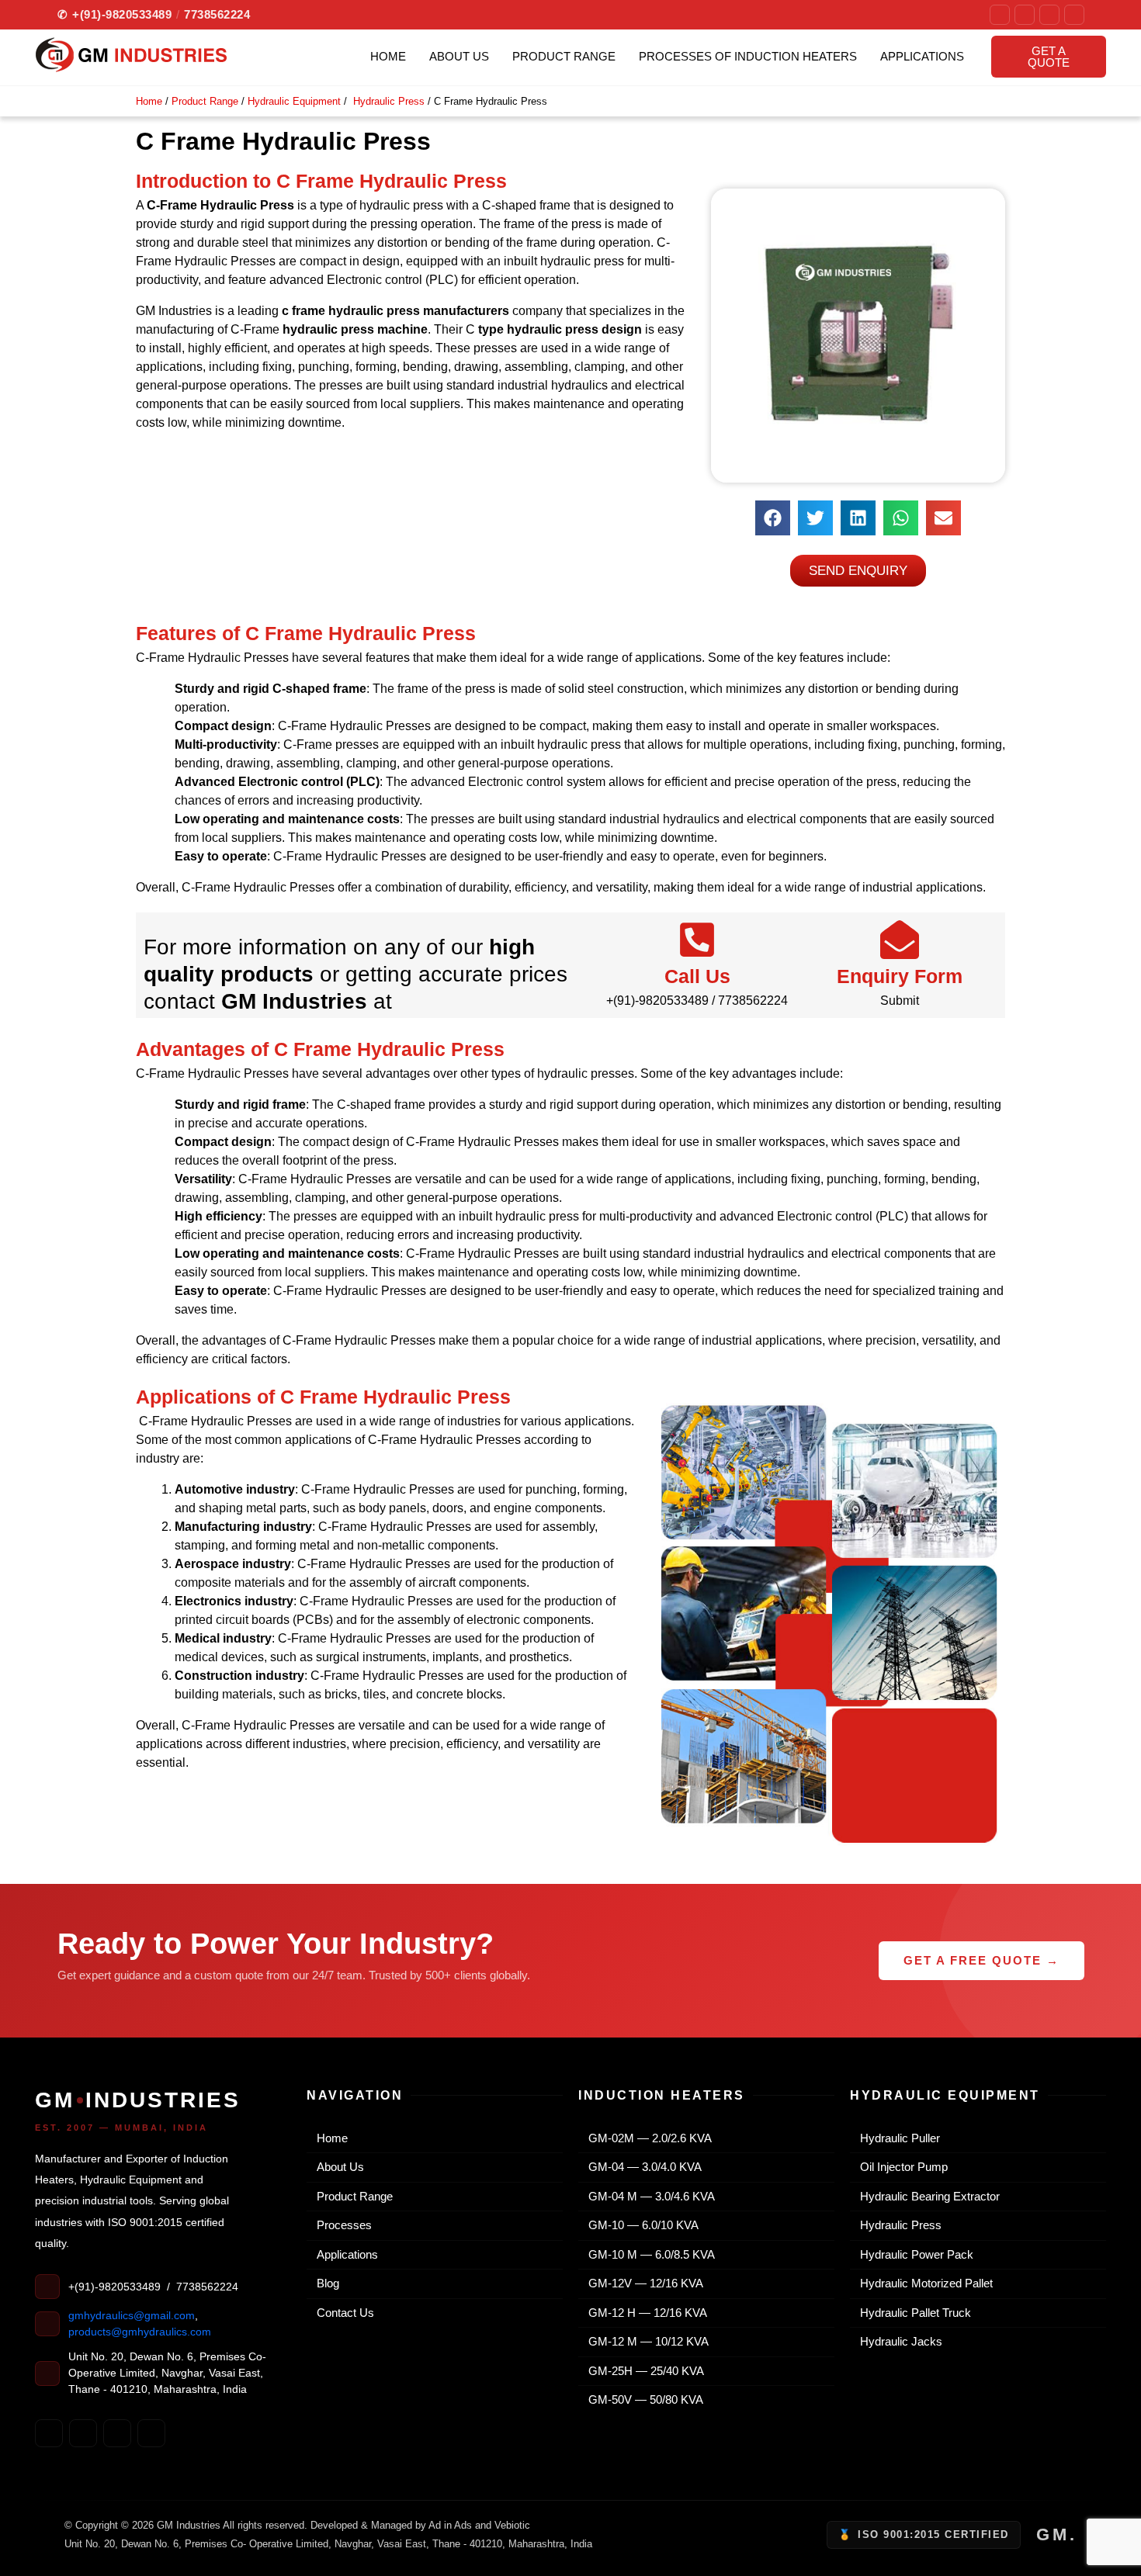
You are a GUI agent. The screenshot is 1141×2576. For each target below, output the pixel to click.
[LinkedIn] (1074, 15)
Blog (323, 2283)
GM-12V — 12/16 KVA (641, 2283)
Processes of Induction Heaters (748, 56)
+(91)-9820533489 (115, 14)
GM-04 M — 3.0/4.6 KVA (647, 2196)
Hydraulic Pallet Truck (910, 2313)
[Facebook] (1000, 15)
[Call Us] (697, 940)
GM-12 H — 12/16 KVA (643, 2313)
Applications (922, 56)
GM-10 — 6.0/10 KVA (638, 2225)
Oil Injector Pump (899, 2167)
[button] (773, 518)
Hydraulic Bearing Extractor (925, 2196)
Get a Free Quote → (981, 1960)
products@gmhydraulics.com (140, 2332)
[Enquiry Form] (900, 940)
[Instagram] (1025, 15)
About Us (459, 56)
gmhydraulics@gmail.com (132, 2315)
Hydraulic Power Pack (912, 2254)
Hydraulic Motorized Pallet (921, 2283)
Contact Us (340, 2313)
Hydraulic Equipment (294, 101)
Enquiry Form (900, 976)
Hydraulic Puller (895, 2138)
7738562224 (217, 14)
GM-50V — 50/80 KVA (641, 2399)
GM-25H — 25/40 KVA (641, 2371)
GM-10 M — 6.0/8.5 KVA (647, 2254)
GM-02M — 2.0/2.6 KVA (645, 2138)
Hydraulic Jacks (896, 2341)
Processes (339, 2225)
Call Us (697, 976)
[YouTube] (1049, 15)
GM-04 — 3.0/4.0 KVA (640, 2167)
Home (388, 56)
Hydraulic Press (387, 101)
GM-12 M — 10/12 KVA (643, 2341)
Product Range (564, 56)
